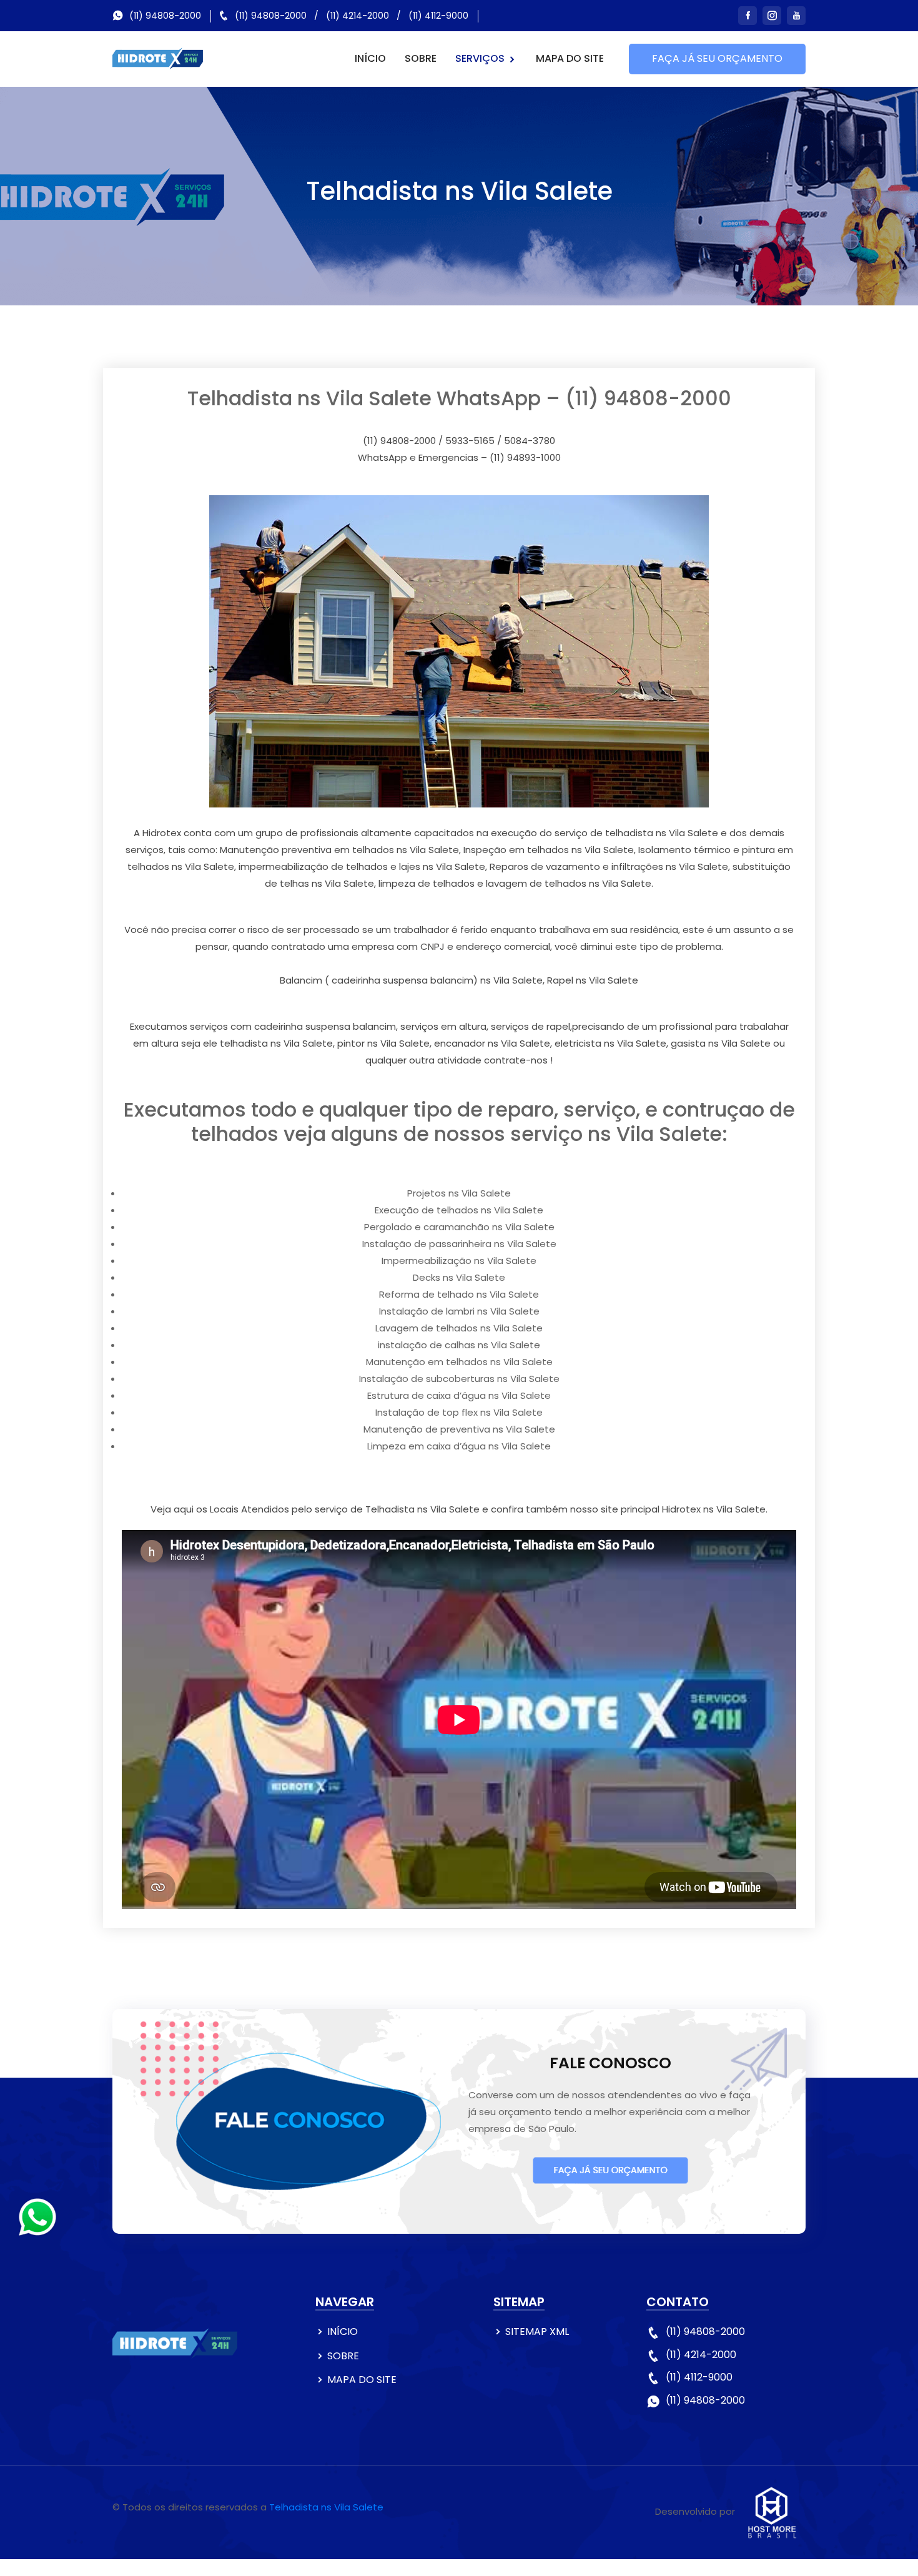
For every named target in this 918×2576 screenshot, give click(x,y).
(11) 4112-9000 (438, 16)
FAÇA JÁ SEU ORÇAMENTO (717, 58)
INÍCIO (370, 58)
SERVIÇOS (481, 58)
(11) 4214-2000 (358, 16)
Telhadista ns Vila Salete (326, 2507)
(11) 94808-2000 (165, 16)
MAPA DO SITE (570, 58)
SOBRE (421, 58)
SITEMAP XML (537, 2332)
